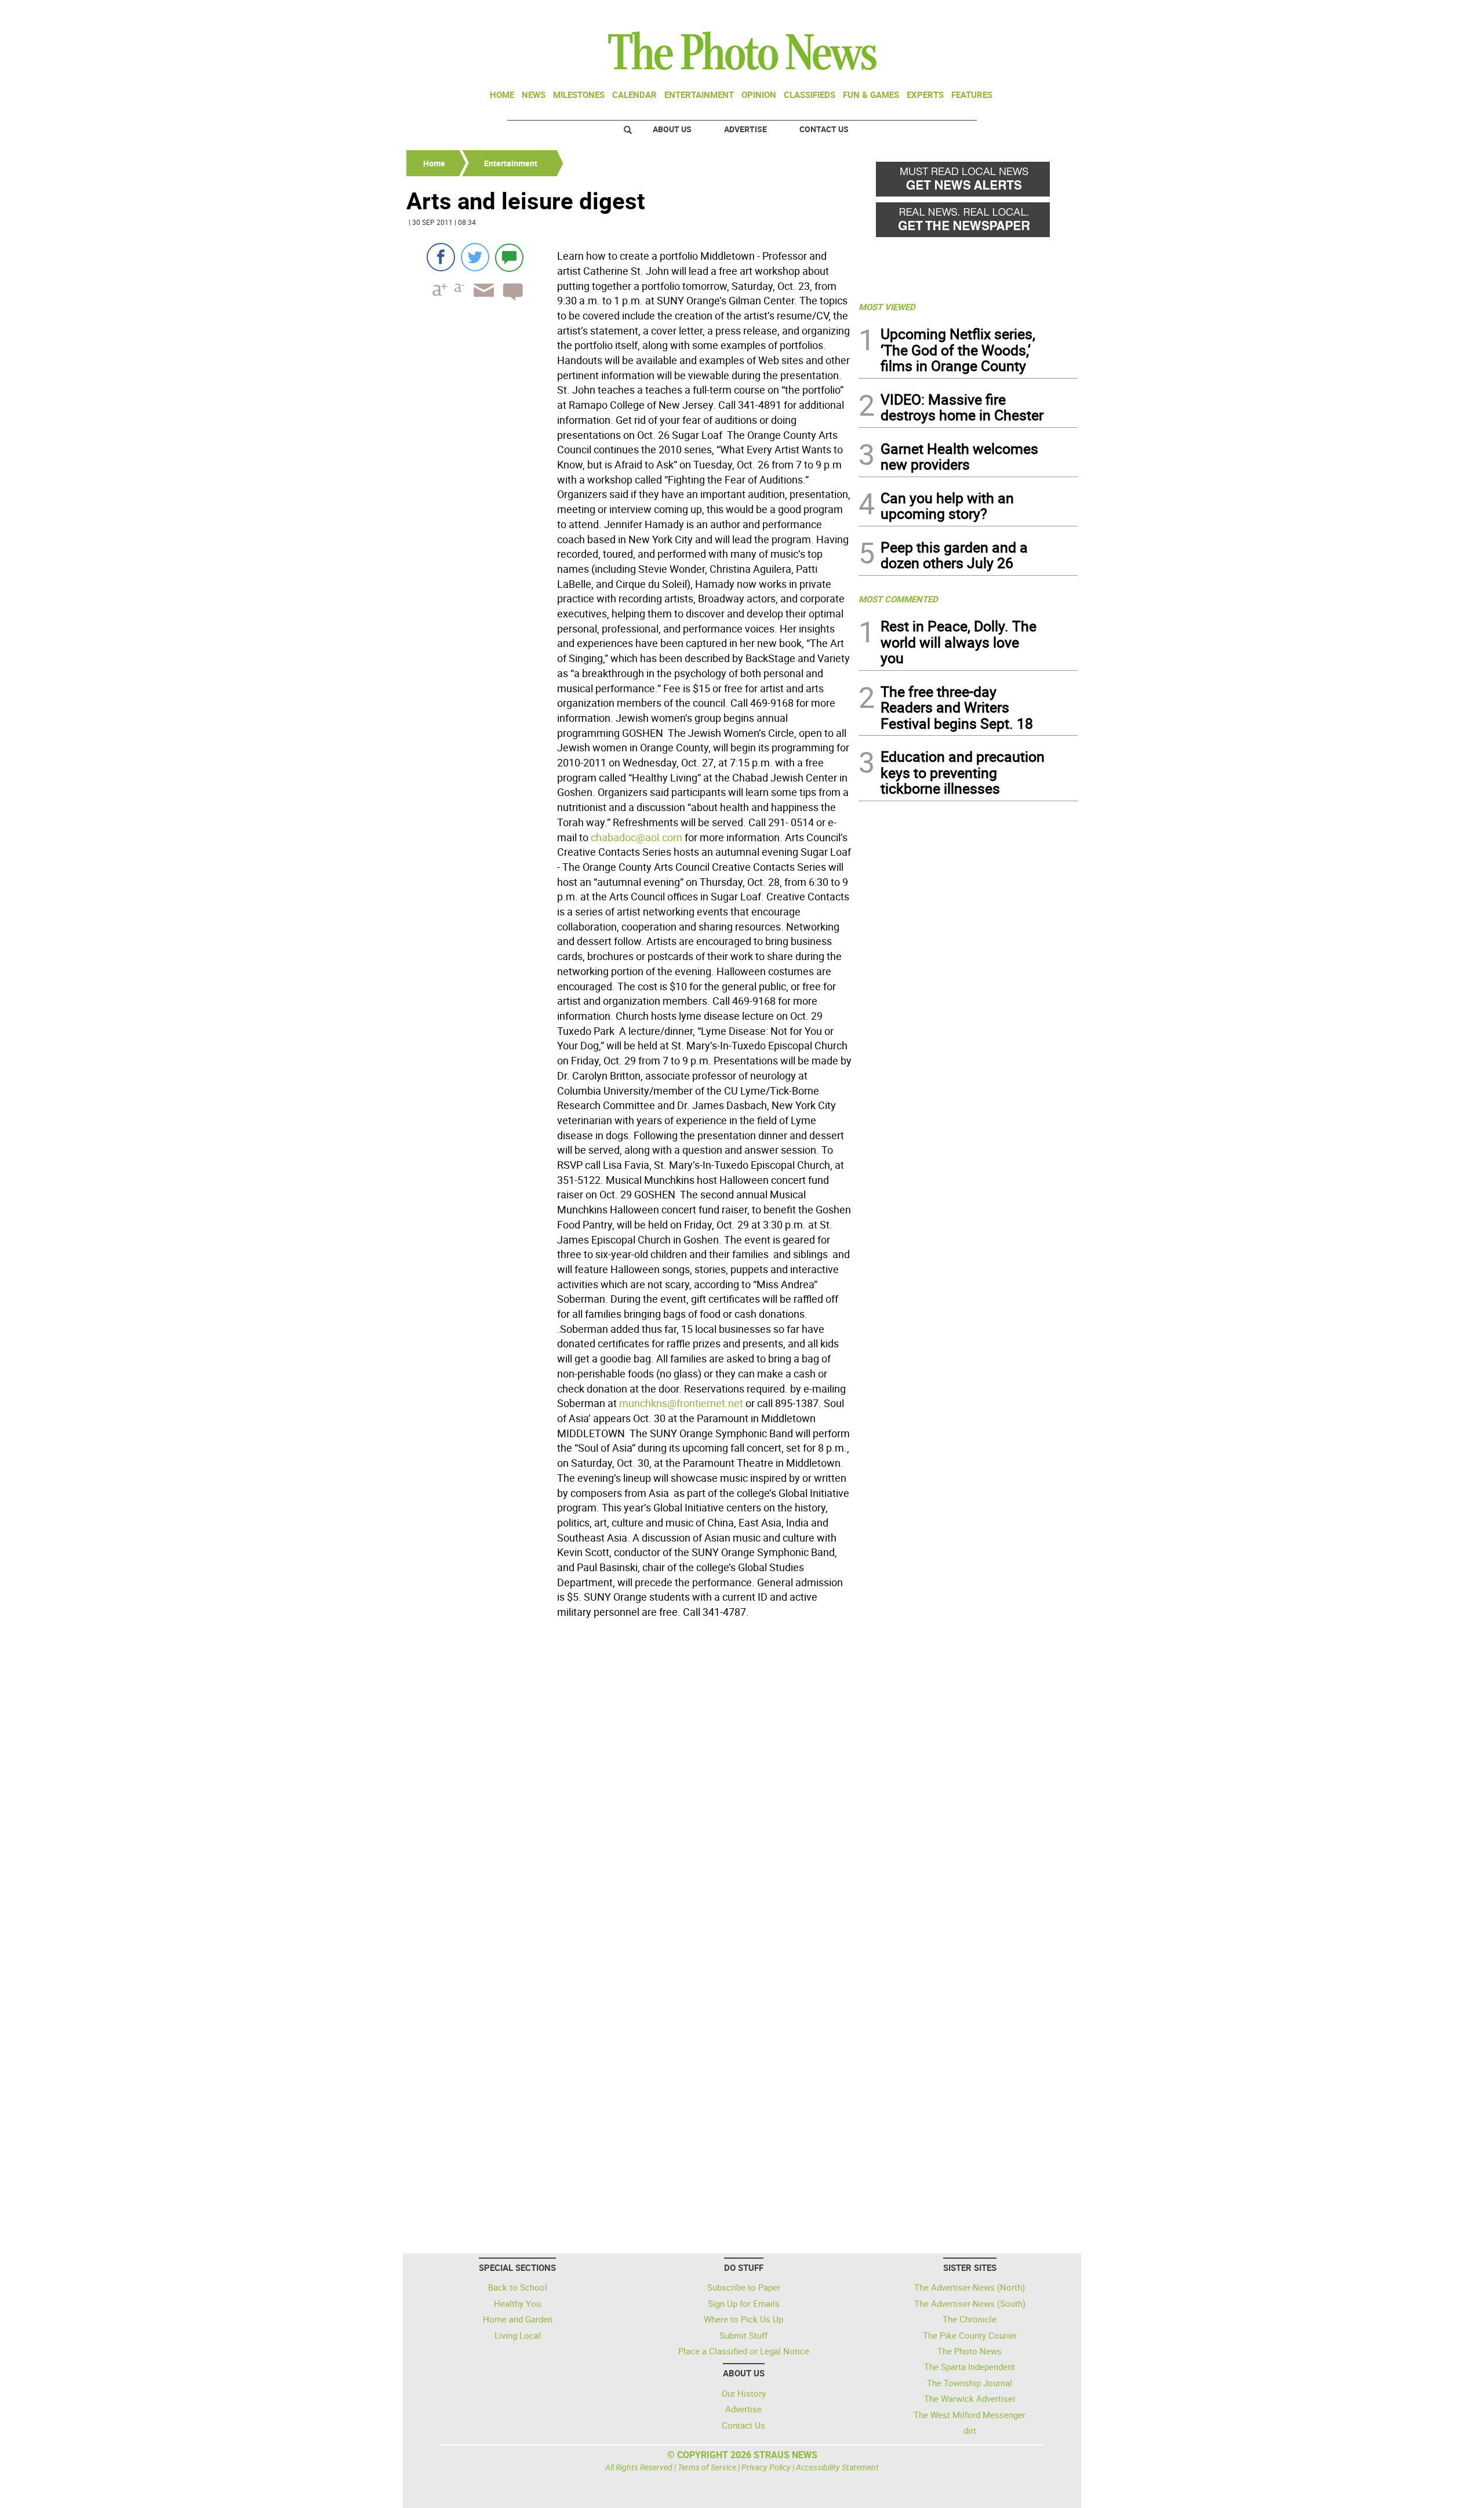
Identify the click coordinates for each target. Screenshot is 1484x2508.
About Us (672, 129)
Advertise (745, 129)
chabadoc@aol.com (636, 837)
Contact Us (824, 129)
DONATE (1050, 13)
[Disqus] (629, 1782)
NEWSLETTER (984, 13)
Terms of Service (707, 2467)
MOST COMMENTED (898, 599)
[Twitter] (475, 257)
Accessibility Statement (837, 2467)
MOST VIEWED (887, 307)
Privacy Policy (766, 2467)
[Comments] (509, 257)
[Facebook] (441, 257)
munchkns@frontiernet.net (681, 1403)
